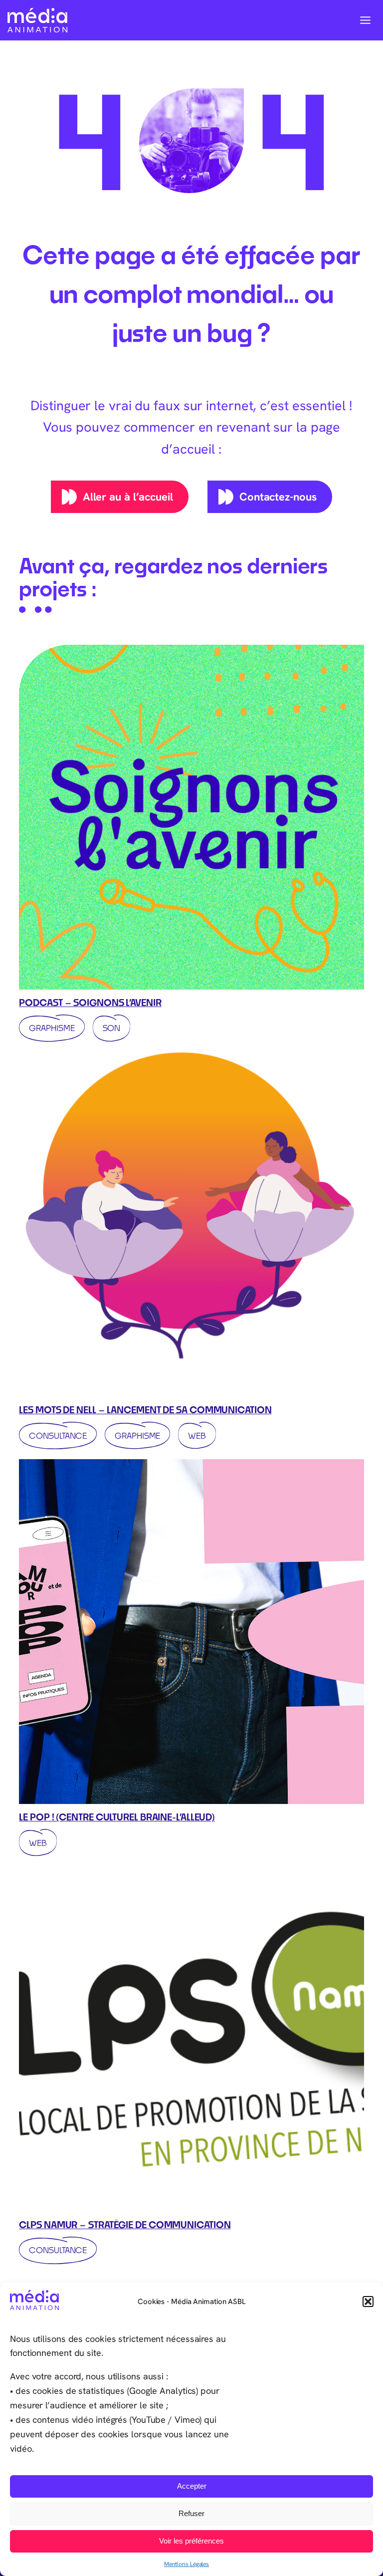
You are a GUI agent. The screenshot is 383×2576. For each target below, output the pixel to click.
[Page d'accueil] (37, 20)
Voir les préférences (191, 2541)
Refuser (191, 2513)
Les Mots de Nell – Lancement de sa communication (145, 1410)
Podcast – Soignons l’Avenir (90, 1003)
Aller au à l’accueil (128, 497)
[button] (368, 2302)
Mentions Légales (187, 2564)
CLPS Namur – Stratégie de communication (125, 2225)
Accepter (192, 2486)
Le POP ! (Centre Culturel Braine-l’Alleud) (117, 1817)
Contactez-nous (278, 497)
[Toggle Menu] (365, 20)
